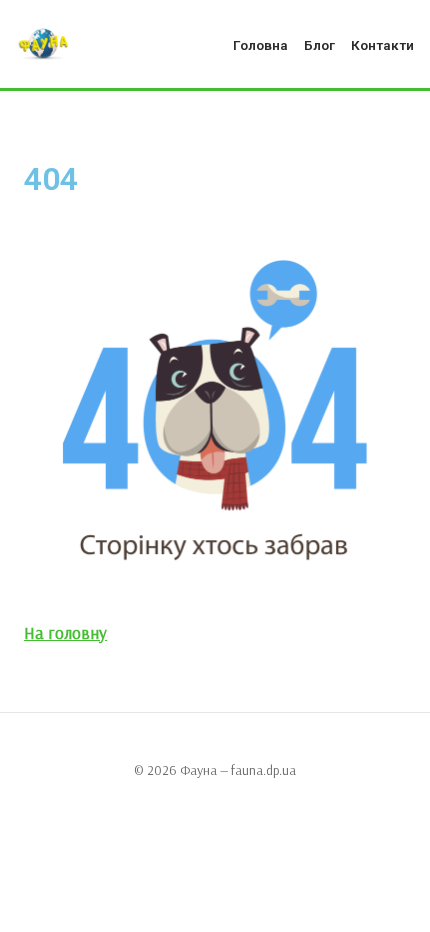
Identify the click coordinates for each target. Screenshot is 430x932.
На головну (65, 632)
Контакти (382, 45)
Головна (260, 45)
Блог (319, 45)
